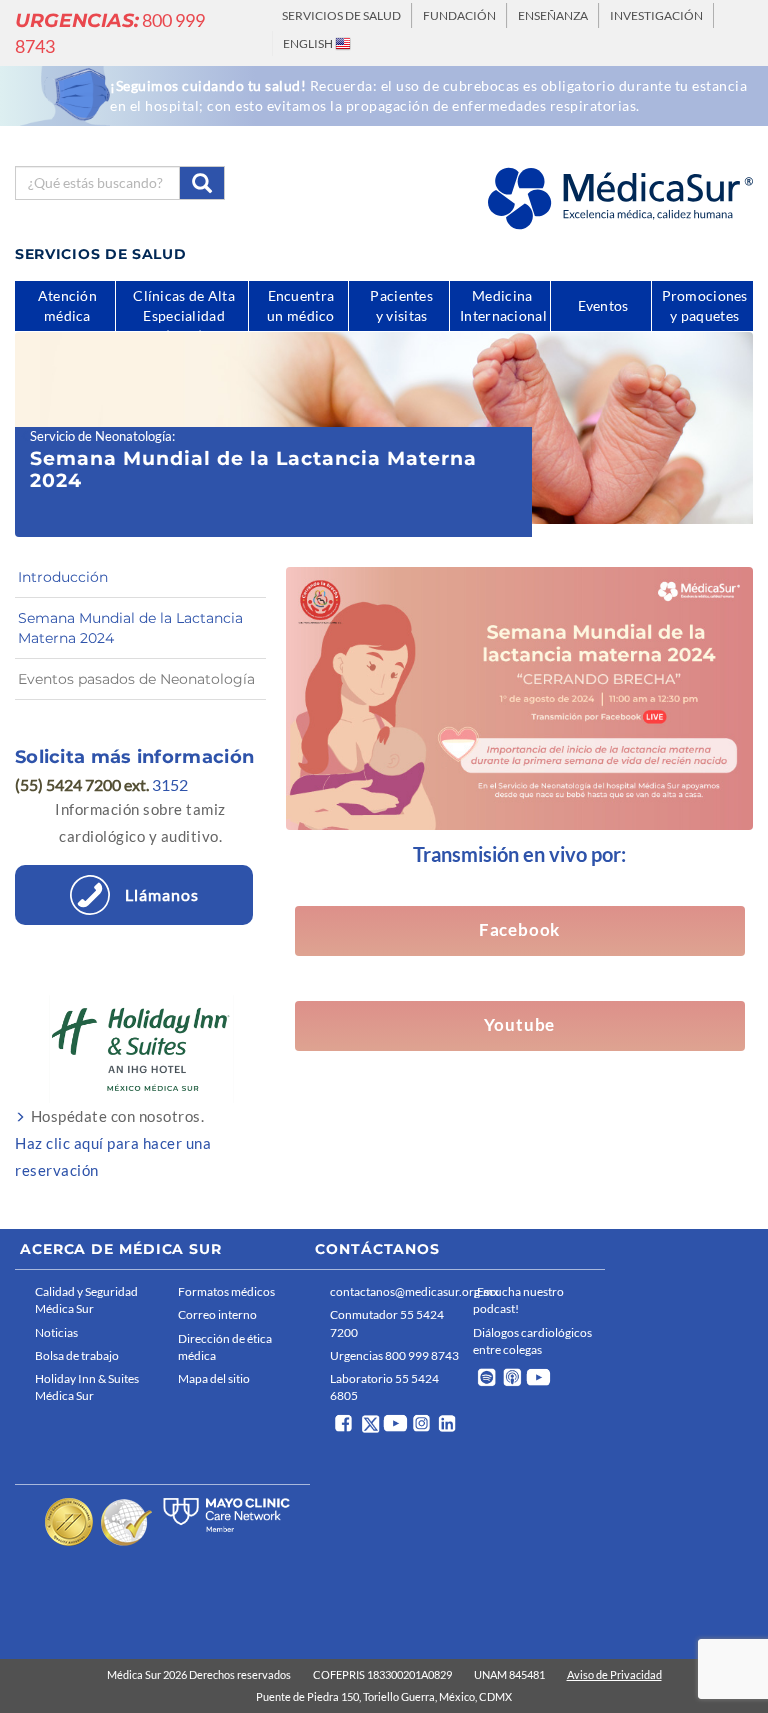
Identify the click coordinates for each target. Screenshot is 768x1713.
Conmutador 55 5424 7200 (387, 1323)
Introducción (63, 577)
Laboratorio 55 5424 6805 (384, 1387)
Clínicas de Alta (184, 309)
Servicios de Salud (341, 15)
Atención (67, 305)
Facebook (519, 930)
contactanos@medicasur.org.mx (396, 1291)
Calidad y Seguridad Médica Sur (86, 1300)
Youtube (520, 1025)
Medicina (503, 305)
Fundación (459, 15)
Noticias (56, 1332)
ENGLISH (309, 43)
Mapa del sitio (214, 1378)
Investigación (656, 15)
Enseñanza (553, 15)
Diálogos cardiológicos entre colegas (532, 1341)
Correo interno (217, 1314)
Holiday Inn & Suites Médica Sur (87, 1387)
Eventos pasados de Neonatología (136, 679)
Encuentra (301, 305)
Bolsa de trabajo (77, 1355)
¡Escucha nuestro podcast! (518, 1300)
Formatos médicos (226, 1291)
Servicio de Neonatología (101, 436)
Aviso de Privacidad (614, 1674)
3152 (170, 784)
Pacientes (401, 305)
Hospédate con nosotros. (113, 1143)
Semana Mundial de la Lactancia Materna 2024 (130, 628)
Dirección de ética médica (225, 1347)
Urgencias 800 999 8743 (394, 1355)
